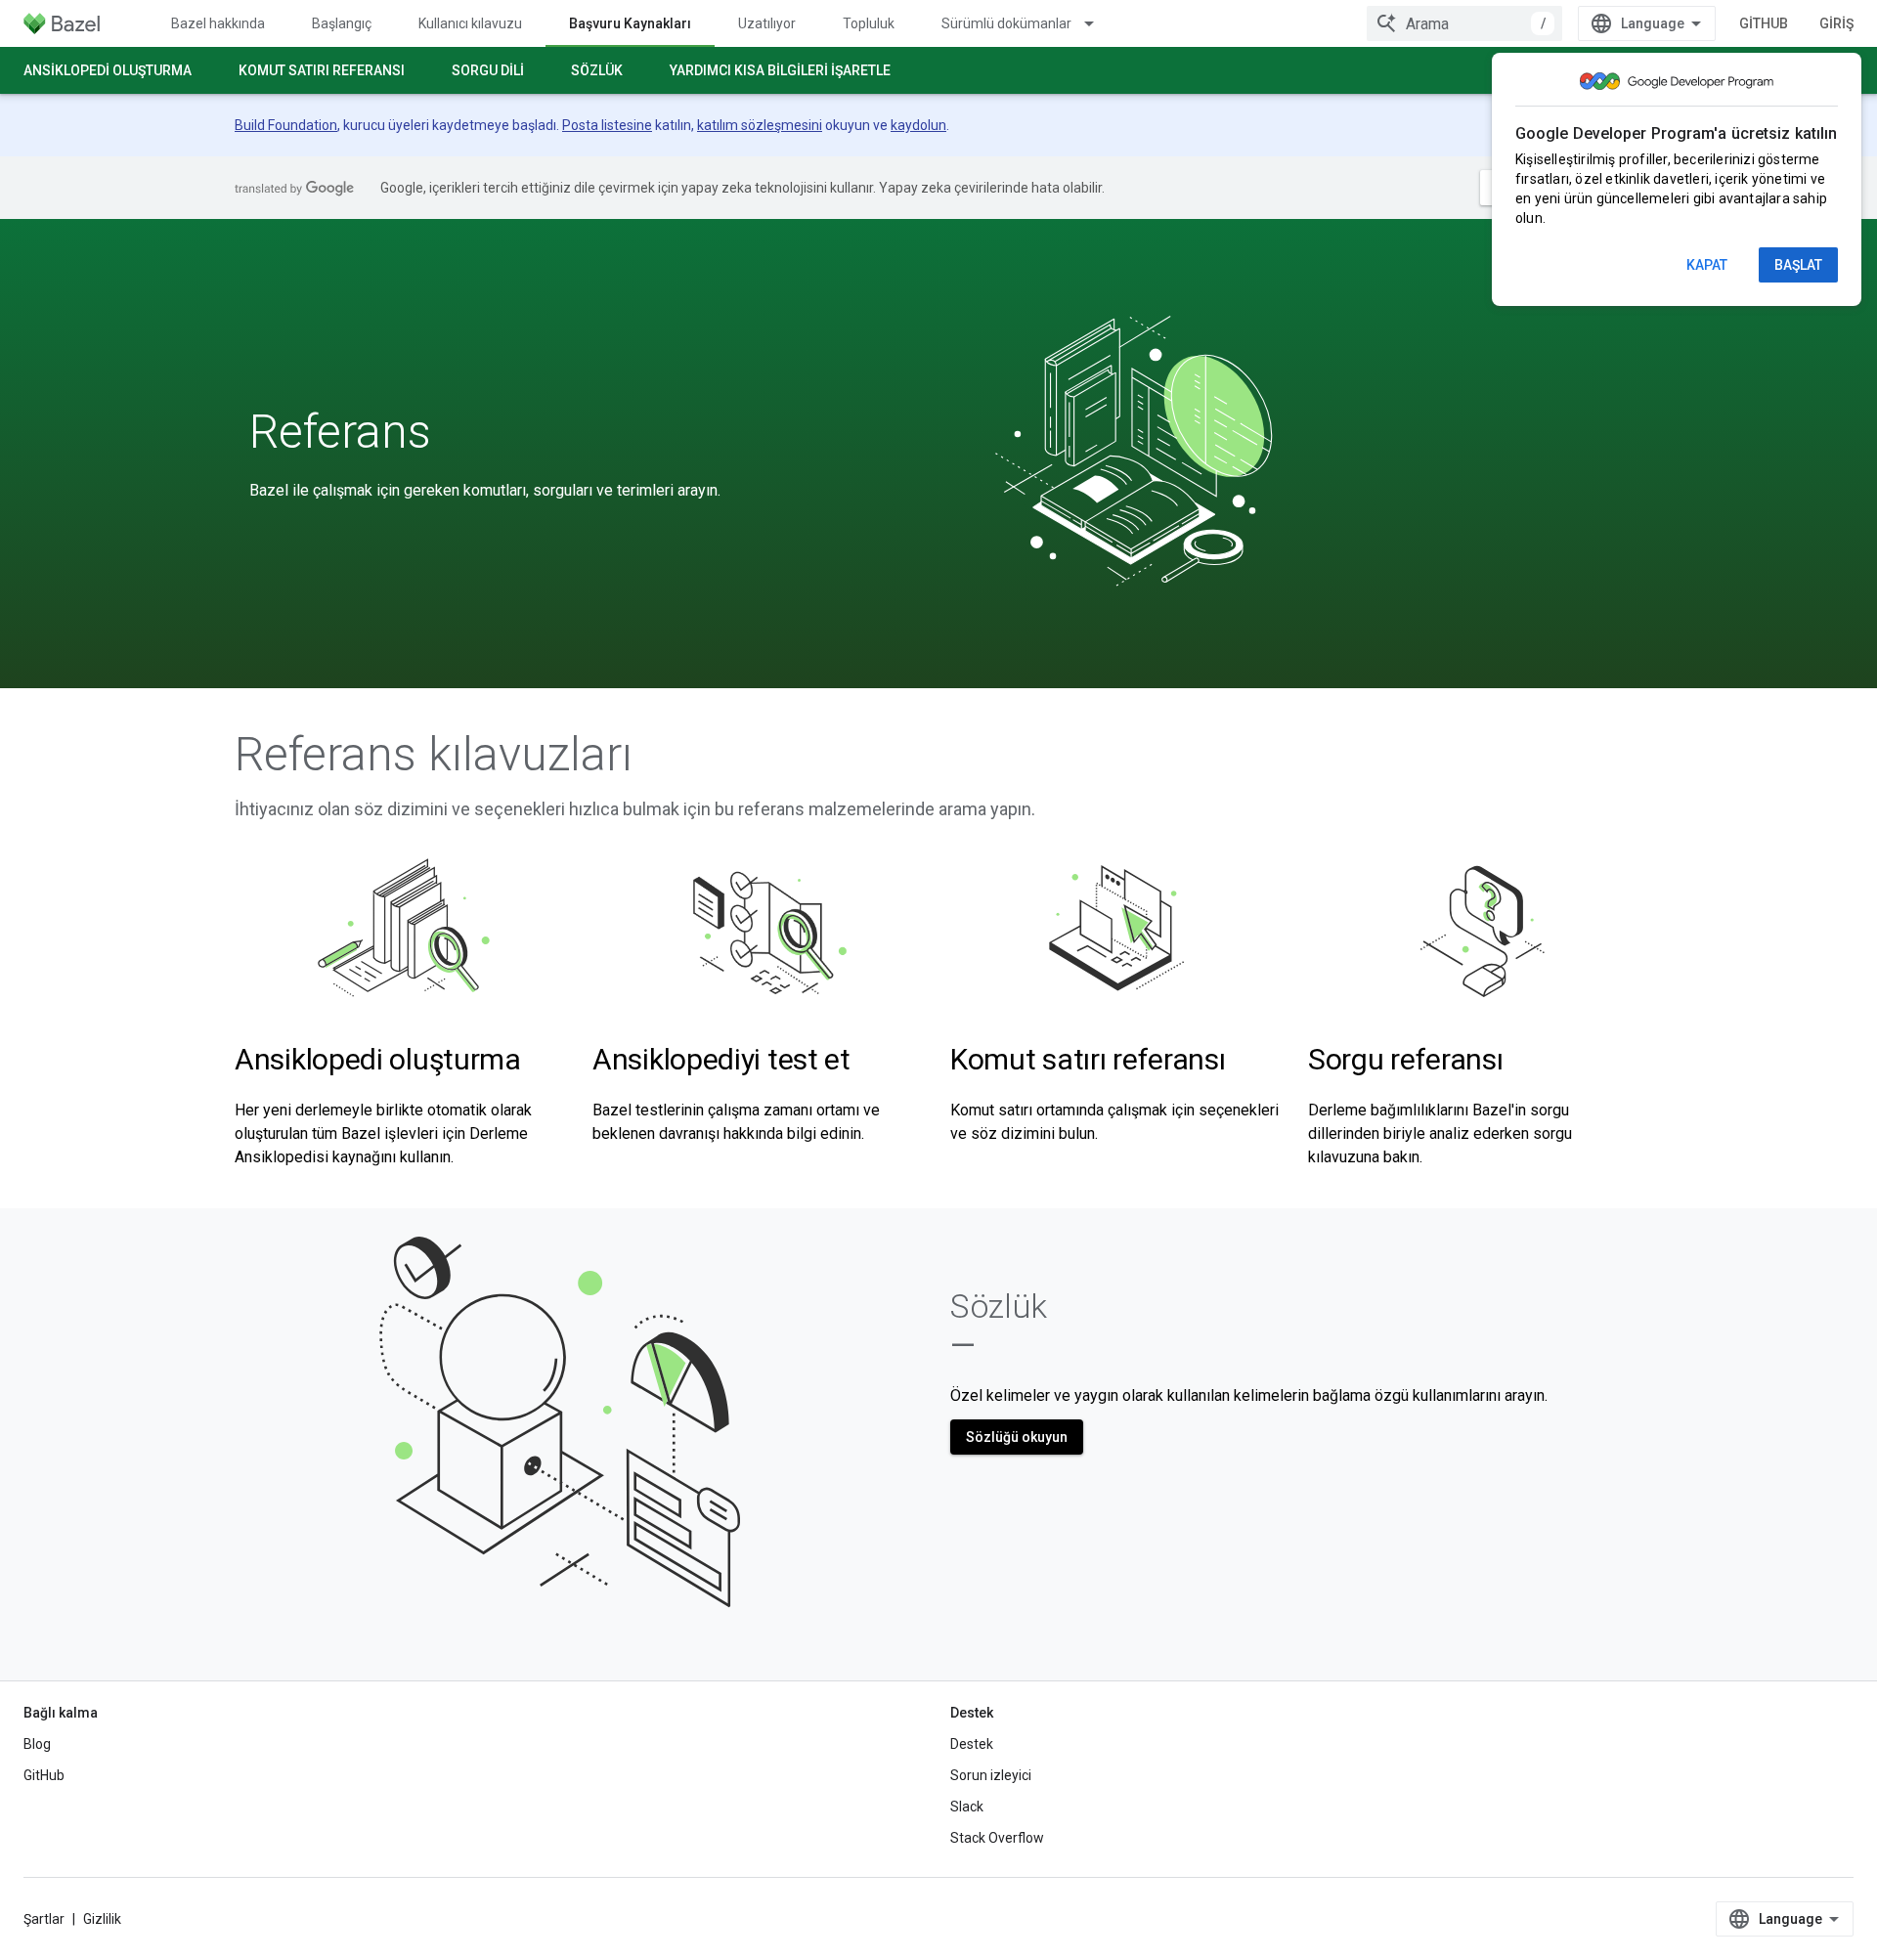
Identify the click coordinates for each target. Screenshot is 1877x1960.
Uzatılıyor (767, 23)
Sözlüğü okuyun (1017, 1437)
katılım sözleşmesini (760, 125)
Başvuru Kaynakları (630, 23)
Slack (967, 1807)
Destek (972, 1744)
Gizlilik (102, 1919)
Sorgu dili (488, 70)
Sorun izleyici (991, 1775)
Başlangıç (342, 23)
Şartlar (44, 1919)
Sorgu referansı (1406, 1059)
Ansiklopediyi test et (721, 1059)
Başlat (1798, 265)
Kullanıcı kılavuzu (470, 23)
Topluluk (869, 23)
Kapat (1707, 265)
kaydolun (918, 125)
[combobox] (1464, 23)
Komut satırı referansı (322, 70)
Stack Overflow (997, 1838)
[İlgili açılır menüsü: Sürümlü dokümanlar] (1098, 23)
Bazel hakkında (218, 23)
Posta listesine (607, 125)
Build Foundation (286, 125)
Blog (37, 1744)
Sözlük (597, 70)
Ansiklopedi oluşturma (108, 70)
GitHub (1764, 23)
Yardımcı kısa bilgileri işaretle (780, 70)
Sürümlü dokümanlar (1006, 23)
